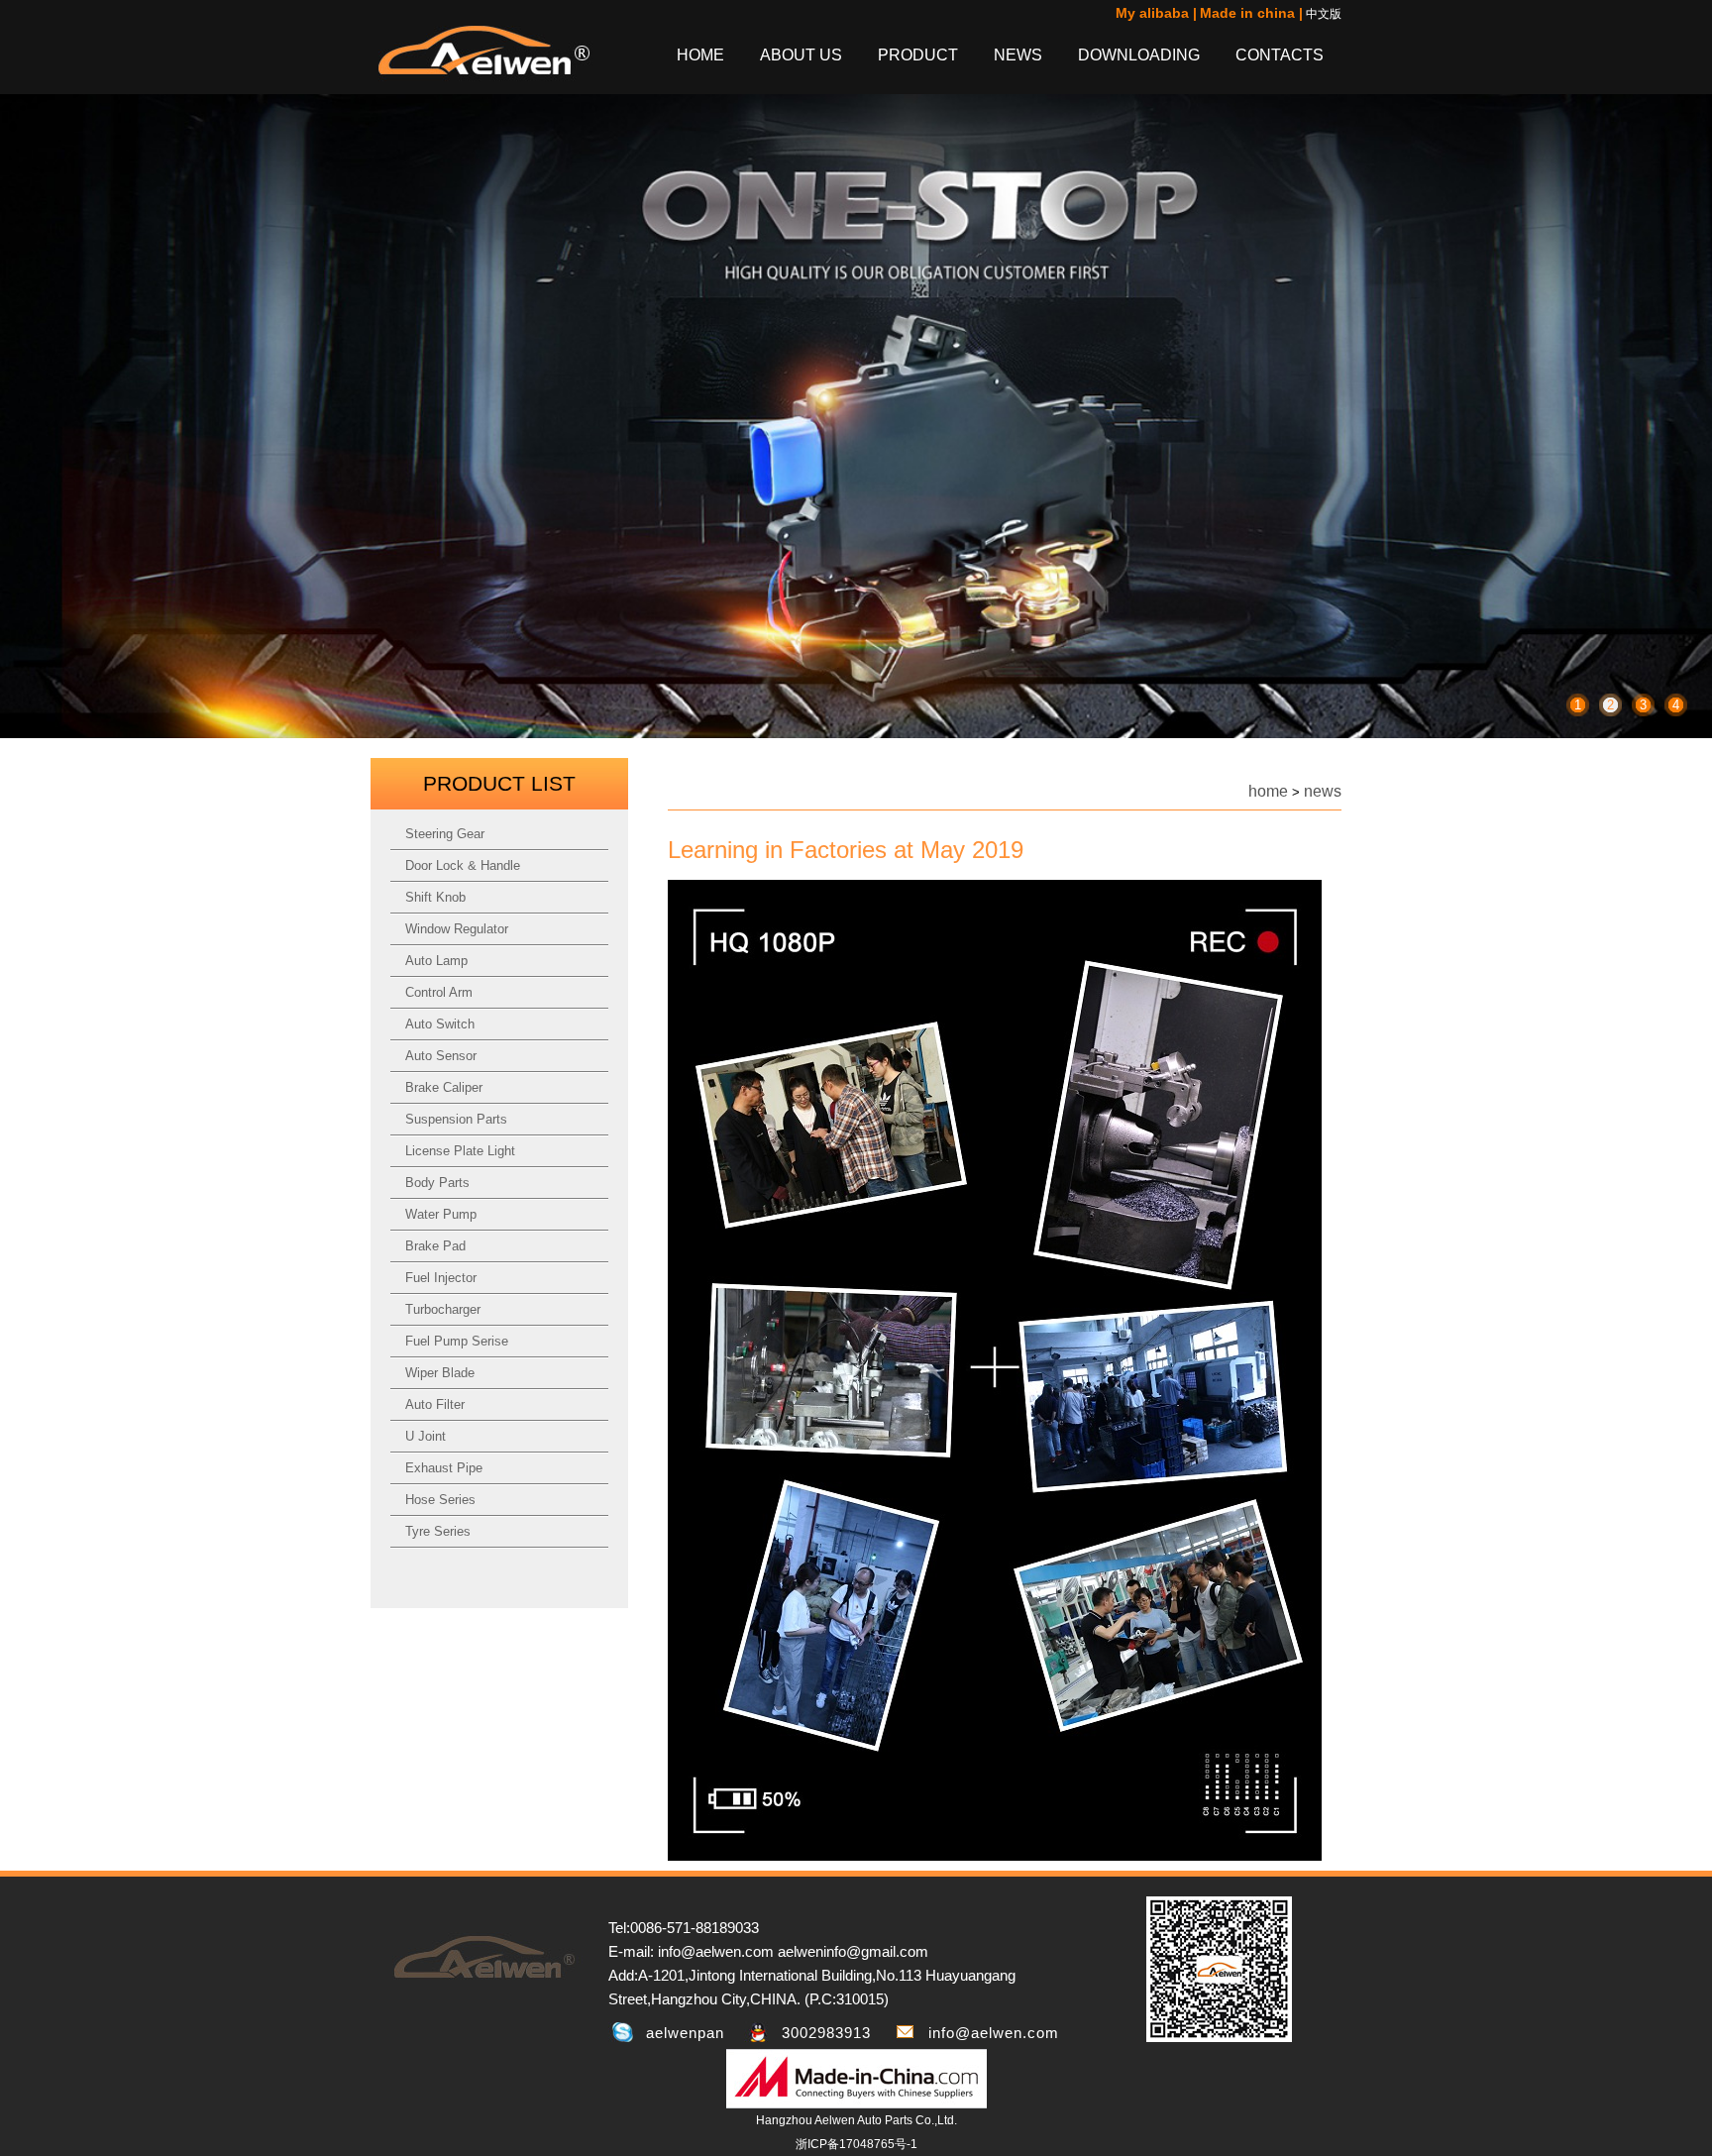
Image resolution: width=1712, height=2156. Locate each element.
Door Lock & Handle (463, 865)
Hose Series (440, 1500)
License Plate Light (460, 1151)
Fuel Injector (441, 1278)
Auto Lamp (436, 961)
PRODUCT (918, 55)
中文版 (1324, 14)
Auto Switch (440, 1024)
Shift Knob (435, 897)
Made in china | (1251, 13)
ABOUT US (801, 55)
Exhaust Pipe (444, 1468)
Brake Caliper (444, 1087)
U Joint (426, 1436)
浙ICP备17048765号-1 (856, 2144)
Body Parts (437, 1183)
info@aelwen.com (994, 2033)
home (1268, 791)
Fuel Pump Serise (457, 1341)
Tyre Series (438, 1531)
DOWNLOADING (1139, 55)
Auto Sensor (441, 1056)
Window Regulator (457, 929)
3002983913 (826, 2033)
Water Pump (441, 1214)
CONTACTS (1280, 55)
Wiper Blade (440, 1373)
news (1323, 791)
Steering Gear (445, 834)
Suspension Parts (456, 1119)
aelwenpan (685, 2033)
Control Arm (439, 992)
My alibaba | (1156, 13)
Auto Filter (435, 1404)
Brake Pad (435, 1246)
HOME (700, 55)
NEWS (1018, 55)
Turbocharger (443, 1309)
